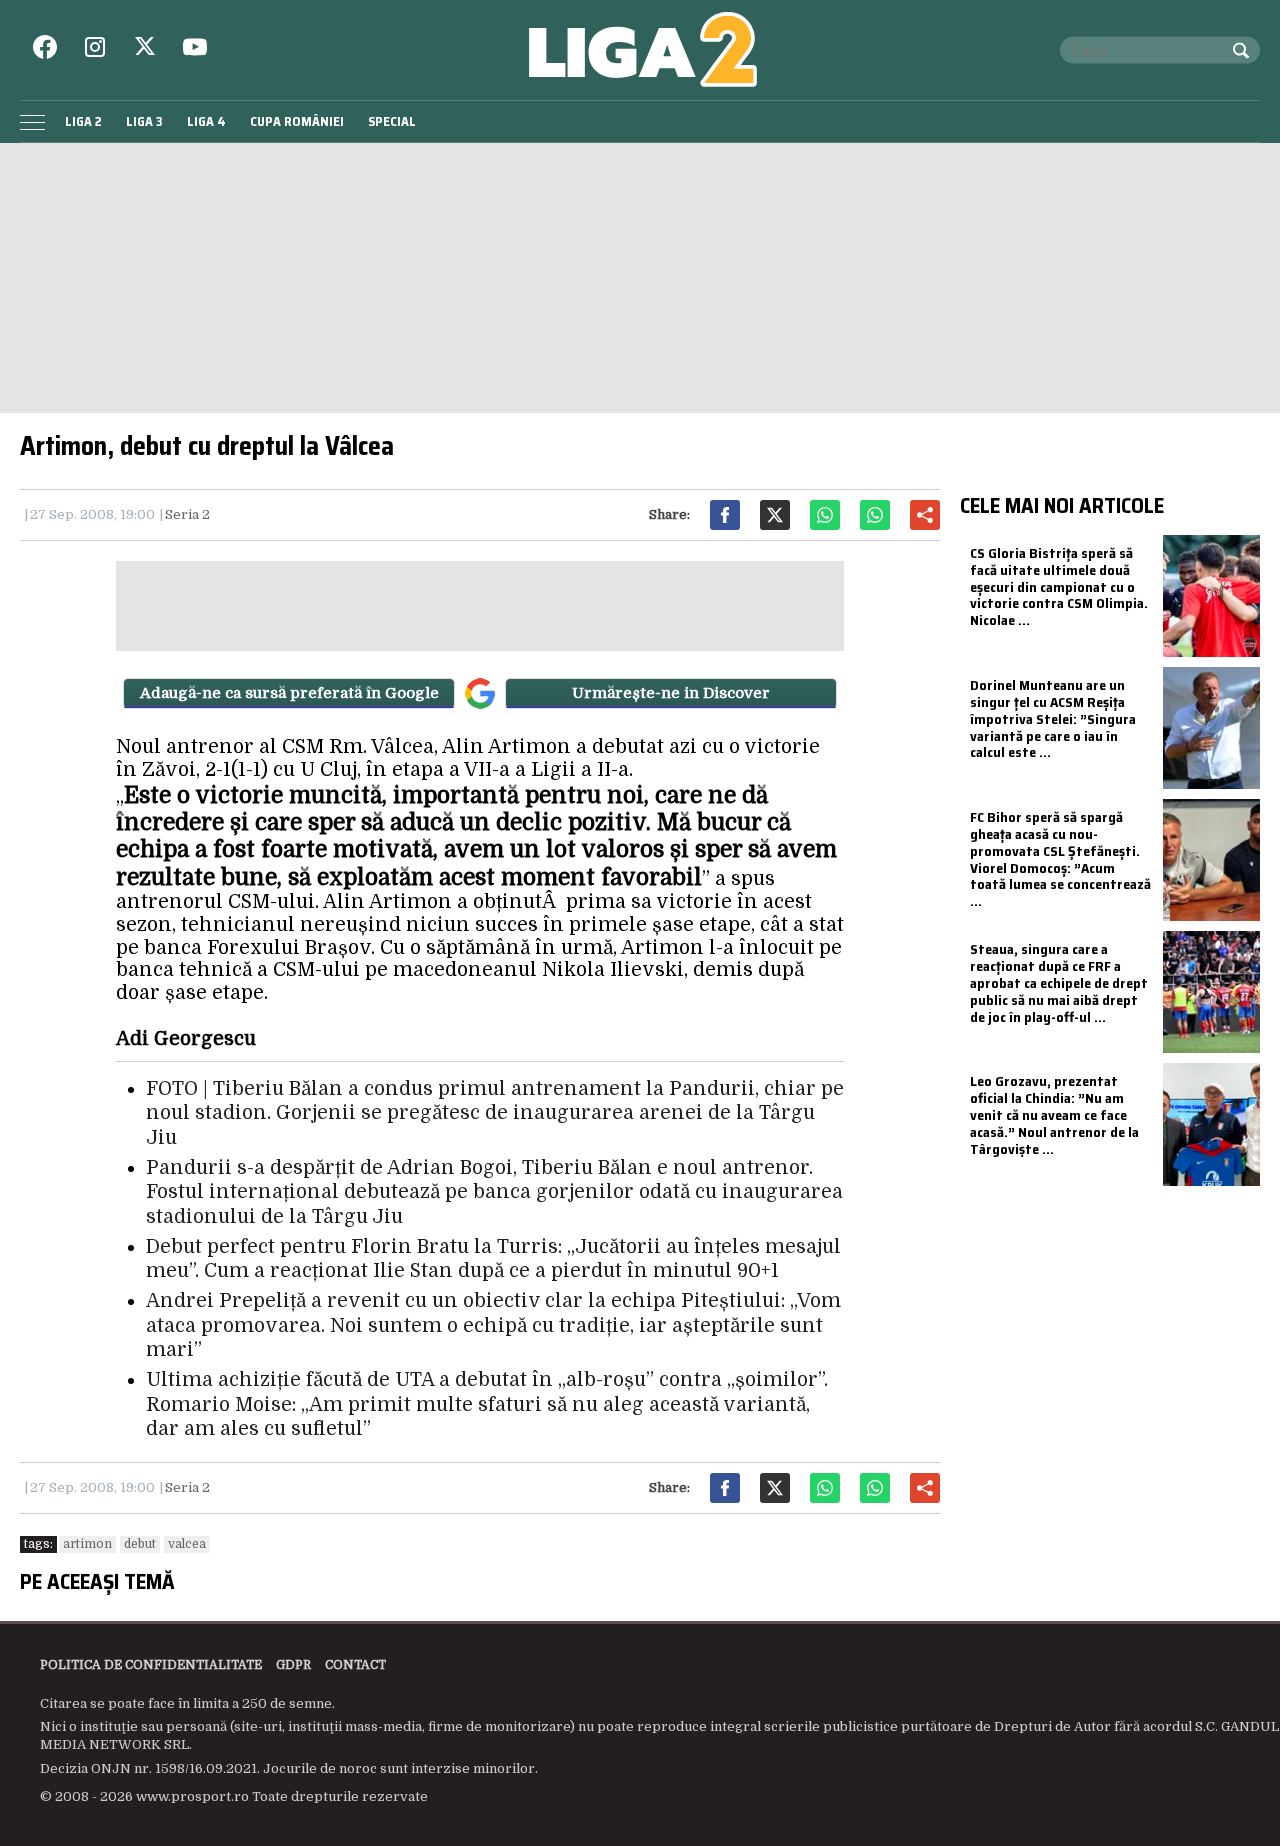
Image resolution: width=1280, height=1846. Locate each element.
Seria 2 (187, 514)
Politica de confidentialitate (151, 1665)
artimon (87, 1544)
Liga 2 (83, 121)
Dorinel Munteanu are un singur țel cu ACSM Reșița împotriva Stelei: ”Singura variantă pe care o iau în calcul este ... (1053, 718)
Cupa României (297, 121)
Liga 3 (144, 121)
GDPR (293, 1665)
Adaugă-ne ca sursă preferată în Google (289, 693)
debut (140, 1544)
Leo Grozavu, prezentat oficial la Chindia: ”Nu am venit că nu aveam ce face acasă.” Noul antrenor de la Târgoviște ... (1054, 1114)
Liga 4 (206, 121)
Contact (355, 1665)
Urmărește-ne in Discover (671, 693)
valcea (187, 1544)
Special (392, 121)
